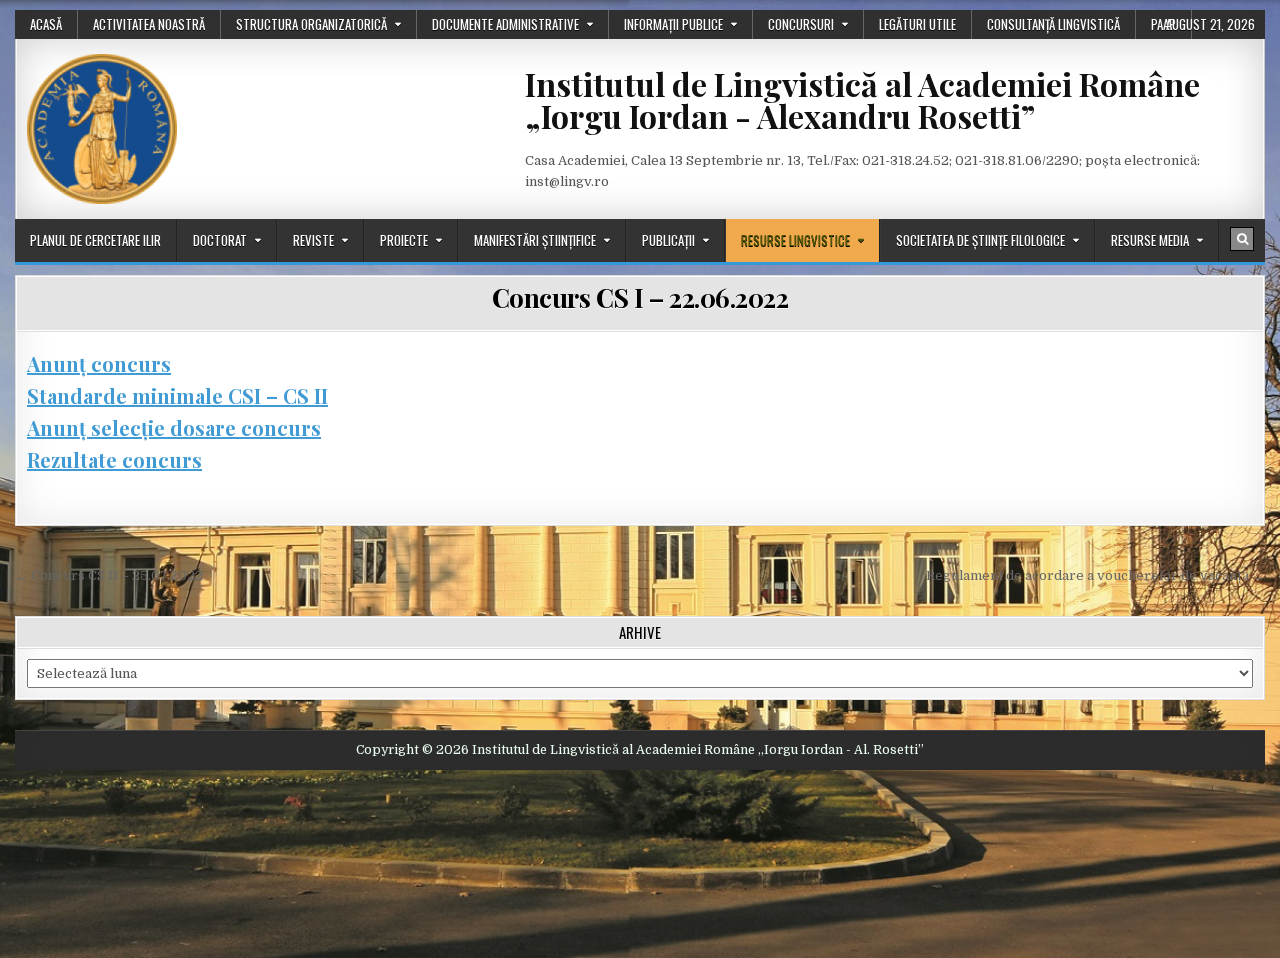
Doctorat (220, 240)
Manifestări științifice (535, 240)
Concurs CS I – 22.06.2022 (640, 297)
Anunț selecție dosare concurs (174, 427)
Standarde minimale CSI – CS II (177, 395)
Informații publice (673, 24)
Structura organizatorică (311, 24)
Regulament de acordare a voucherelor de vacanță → (1095, 575)
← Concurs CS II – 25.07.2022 (109, 575)
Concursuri (801, 24)
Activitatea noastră (149, 24)
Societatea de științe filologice (980, 240)
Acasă (46, 24)
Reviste (313, 240)
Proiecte (404, 240)
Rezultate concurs (114, 459)
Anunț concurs (99, 363)
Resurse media (1150, 240)
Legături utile (917, 24)
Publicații (668, 240)
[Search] (1242, 239)
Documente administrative (505, 24)
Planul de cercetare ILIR (95, 240)
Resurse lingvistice (795, 240)
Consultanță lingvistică (1053, 24)
